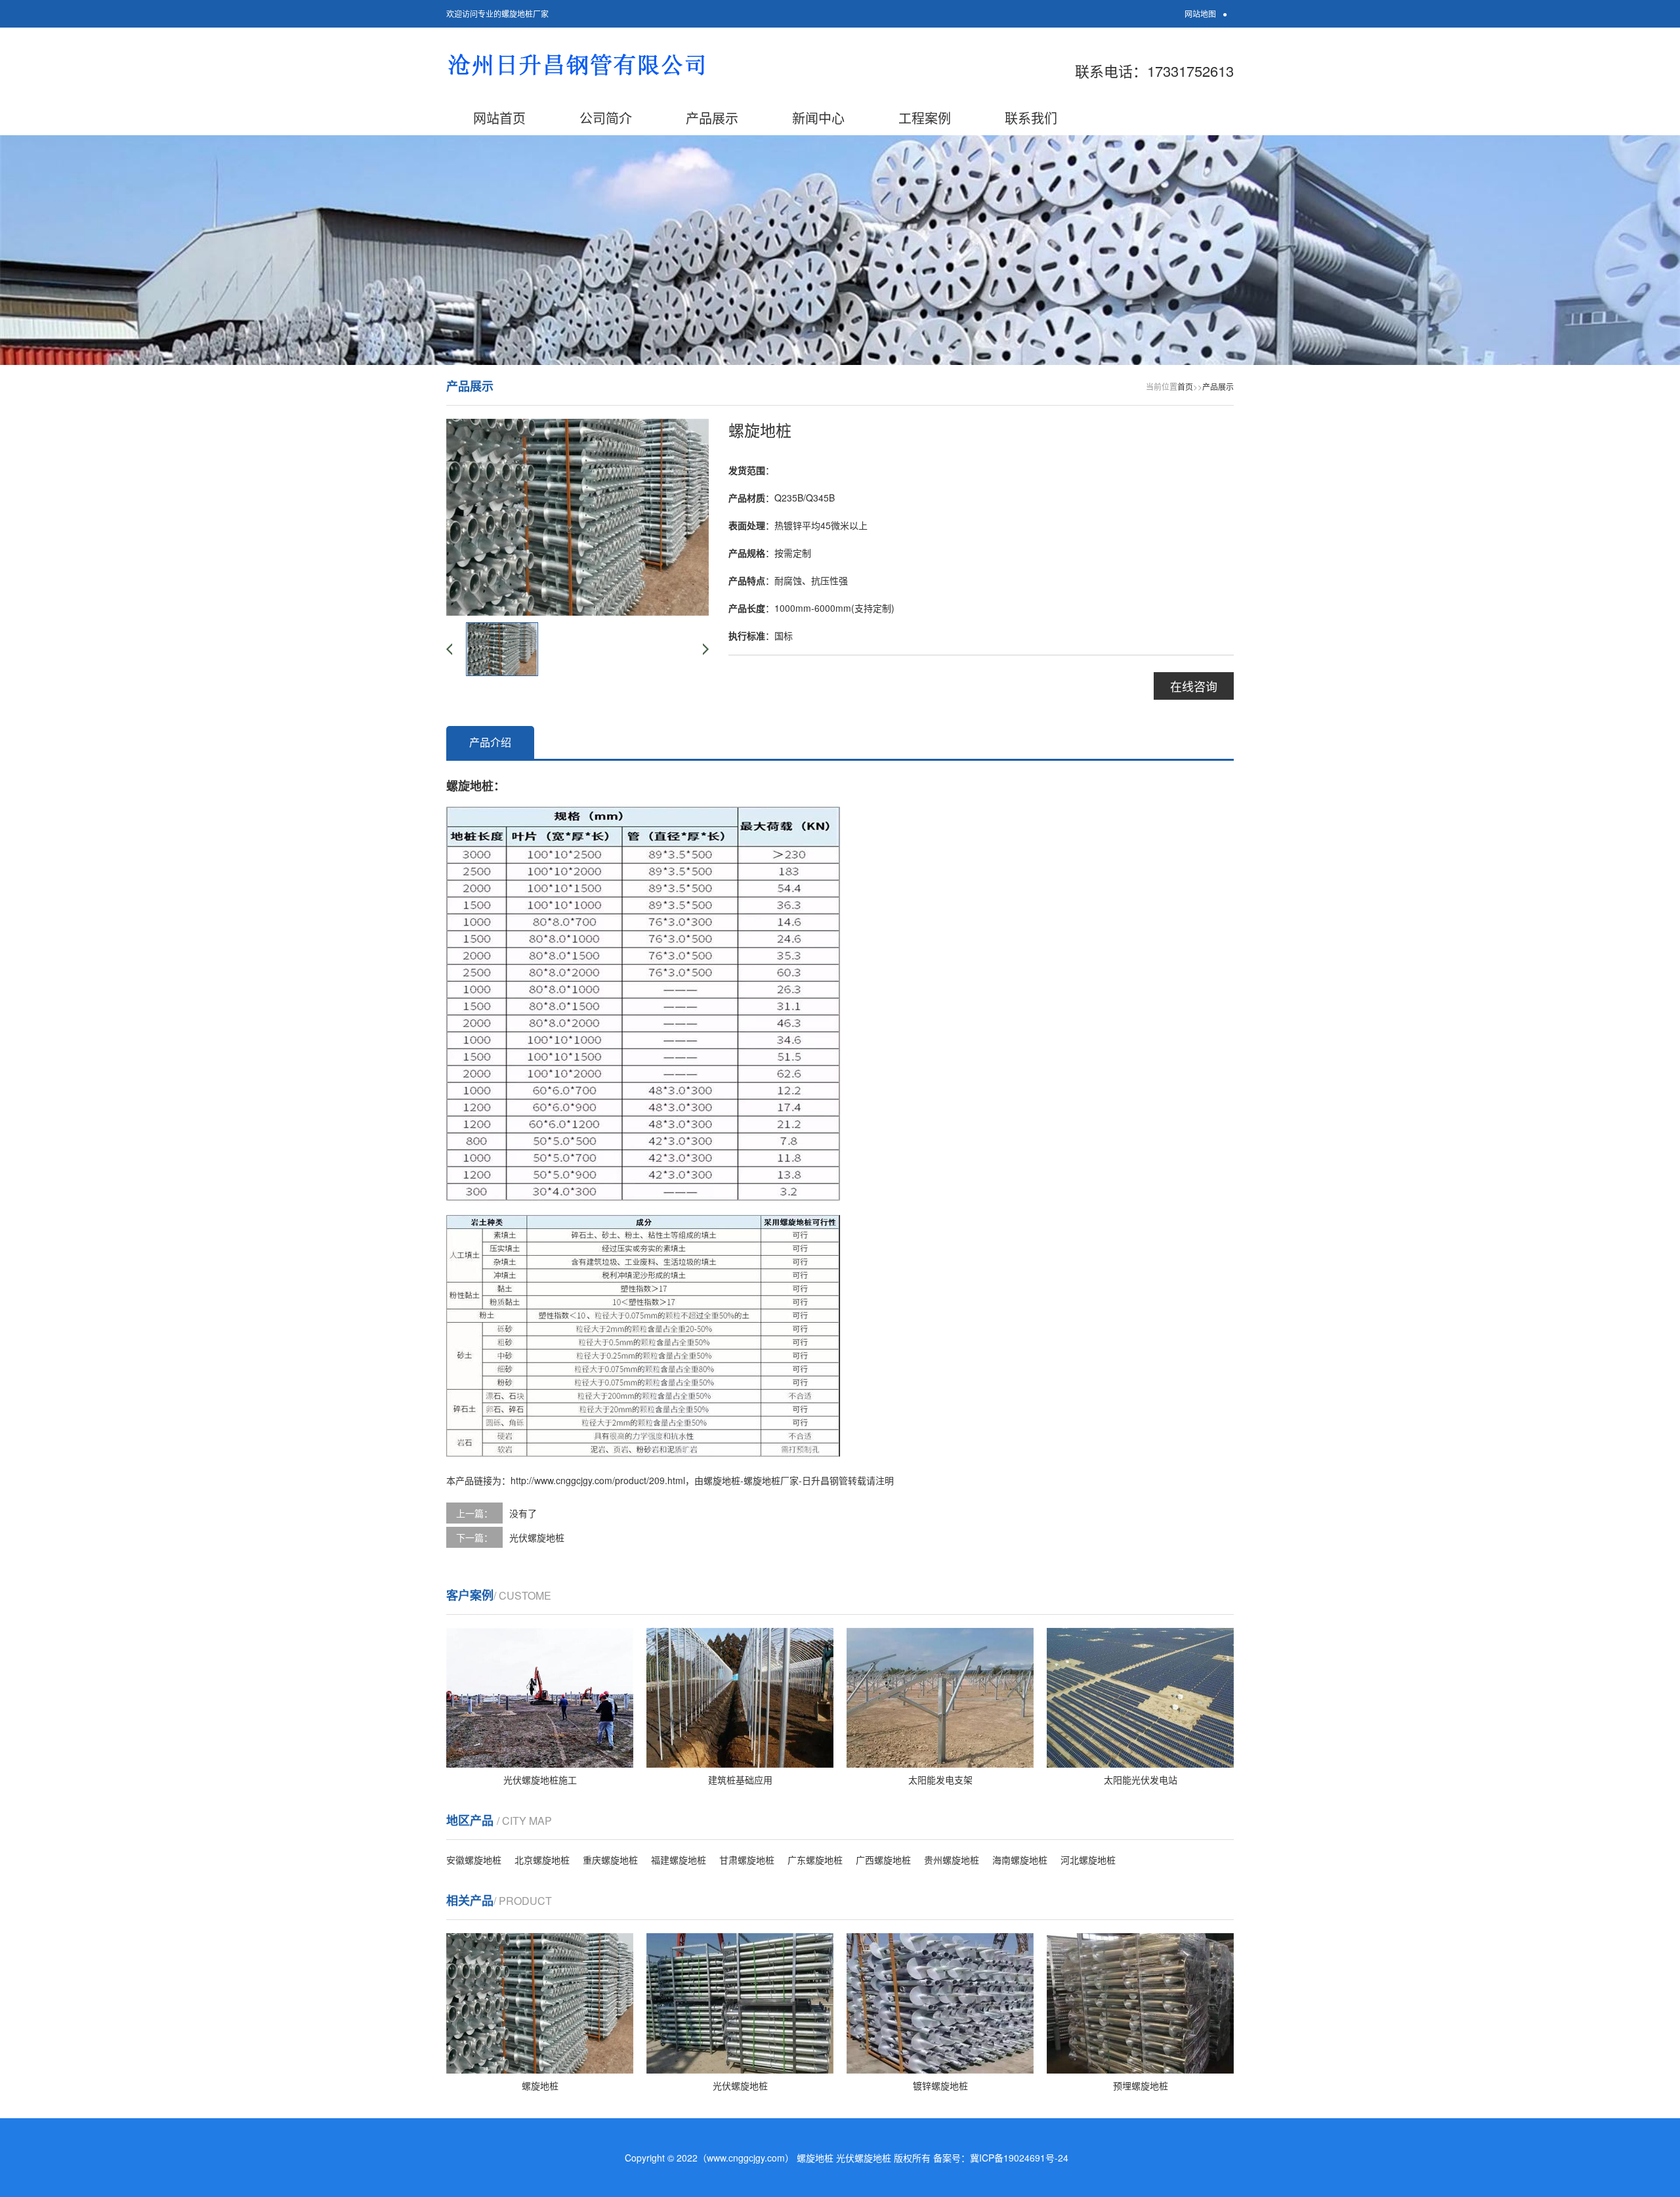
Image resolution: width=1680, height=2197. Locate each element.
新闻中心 (818, 118)
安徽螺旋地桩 (474, 1860)
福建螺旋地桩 (679, 1860)
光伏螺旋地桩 (537, 1537)
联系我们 (1031, 118)
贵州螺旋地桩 (952, 1860)
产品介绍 (490, 742)
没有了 (523, 1513)
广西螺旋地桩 (883, 1860)
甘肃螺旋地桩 (747, 1860)
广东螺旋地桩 (815, 1860)
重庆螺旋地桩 (610, 1860)
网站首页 (499, 118)
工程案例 (925, 118)
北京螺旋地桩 (542, 1860)
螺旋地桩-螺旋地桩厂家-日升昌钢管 (776, 1480)
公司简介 (606, 118)
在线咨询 (1194, 686)
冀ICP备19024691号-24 (1019, 2158)
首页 (1185, 386)
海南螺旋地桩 (1020, 1860)
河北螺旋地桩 (1088, 1860)
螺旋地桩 (815, 2158)
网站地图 (1200, 13)
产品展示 (712, 118)
